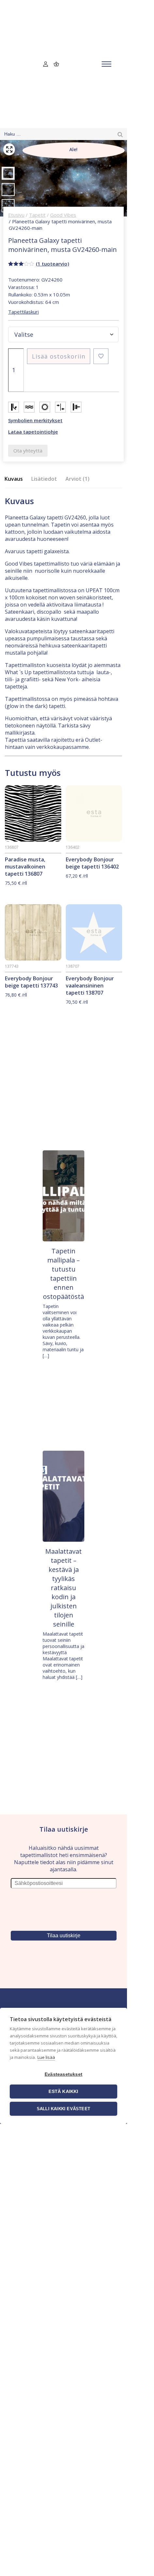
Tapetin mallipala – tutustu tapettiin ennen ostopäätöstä (63, 1274)
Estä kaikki (63, 2092)
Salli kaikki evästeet (63, 2109)
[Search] (120, 134)
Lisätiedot (44, 479)
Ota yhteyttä (28, 451)
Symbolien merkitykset (35, 420)
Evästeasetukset (63, 2074)
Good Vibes (63, 215)
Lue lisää (46, 2057)
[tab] (16, 479)
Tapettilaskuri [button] (23, 312)
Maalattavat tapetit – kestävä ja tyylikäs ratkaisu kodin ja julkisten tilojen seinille (63, 1588)
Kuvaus (14, 479)
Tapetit (37, 215)
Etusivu (16, 215)
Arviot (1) (77, 479)
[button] (101, 356)
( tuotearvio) (52, 264)
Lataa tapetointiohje (33, 432)
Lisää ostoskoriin (59, 356)
